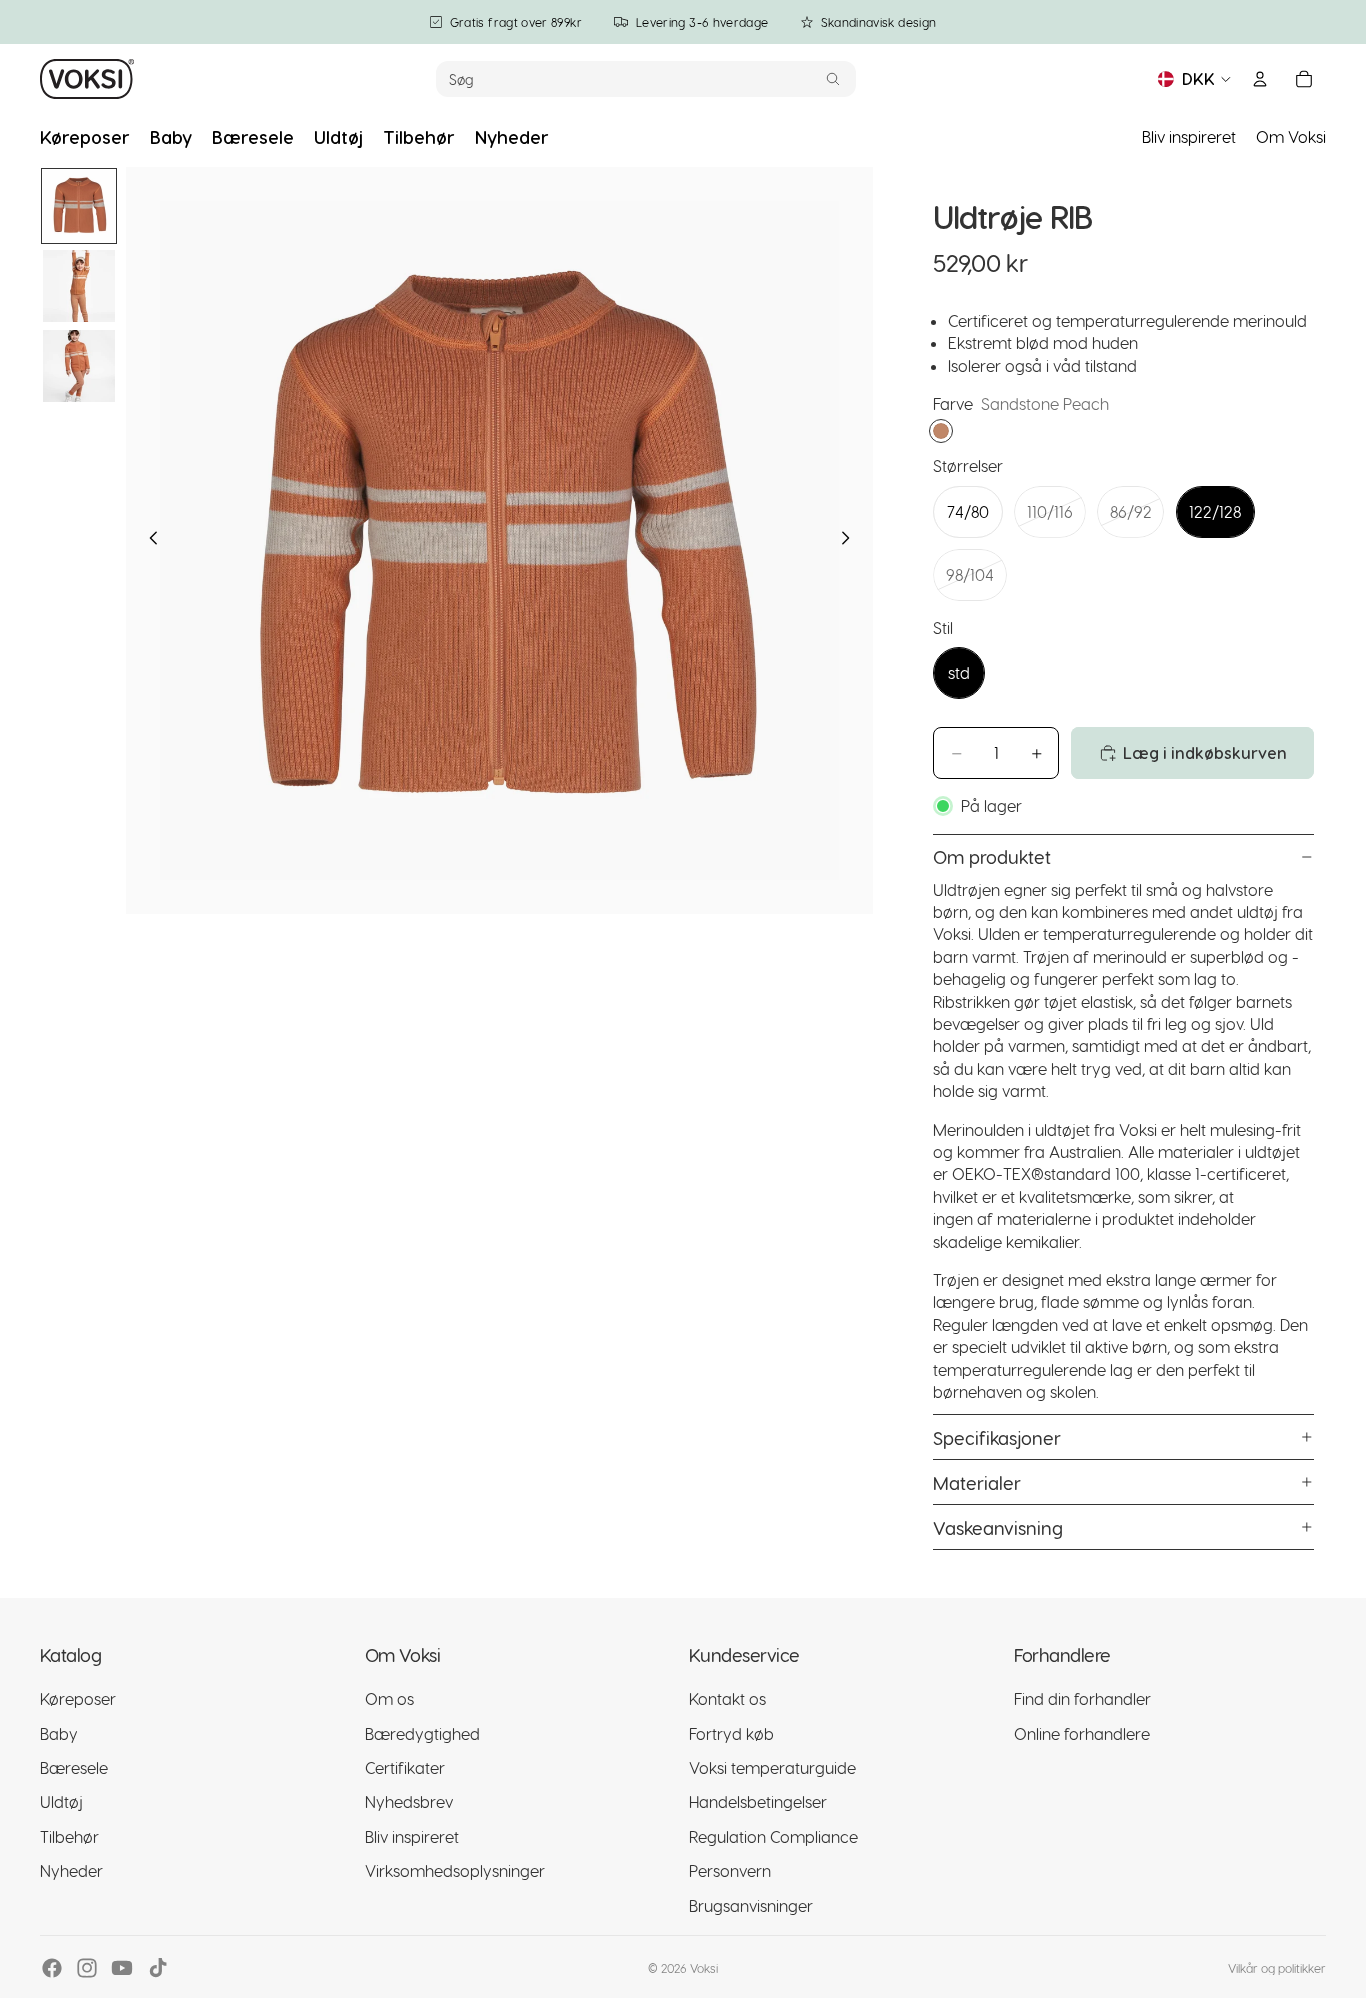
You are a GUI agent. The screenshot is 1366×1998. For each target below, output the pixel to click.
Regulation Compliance (773, 1836)
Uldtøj (61, 1802)
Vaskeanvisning (998, 1527)
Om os (389, 1699)
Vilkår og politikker (1277, 1968)
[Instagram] (87, 1968)
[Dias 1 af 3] (79, 206)
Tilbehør (69, 1836)
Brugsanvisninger (751, 1905)
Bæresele (74, 1767)
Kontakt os (727, 1699)
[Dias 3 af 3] (79, 366)
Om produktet (992, 856)
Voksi (704, 1968)
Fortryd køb (731, 1733)
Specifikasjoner (997, 1437)
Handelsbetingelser (758, 1802)
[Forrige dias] (148, 541)
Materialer (977, 1482)
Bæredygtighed (422, 1733)
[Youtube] (122, 1968)
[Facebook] (52, 1968)
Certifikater (405, 1767)
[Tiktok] (158, 1968)
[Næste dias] (851, 541)
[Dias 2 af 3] (79, 286)
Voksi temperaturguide (772, 1767)
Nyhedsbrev (409, 1802)
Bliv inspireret (1189, 136)
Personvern (730, 1871)
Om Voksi (1291, 136)
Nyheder (71, 1871)
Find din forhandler (1082, 1699)
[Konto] (1260, 79)
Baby (59, 1733)
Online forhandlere (1082, 1733)
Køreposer (78, 1699)
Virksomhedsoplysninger (455, 1871)
